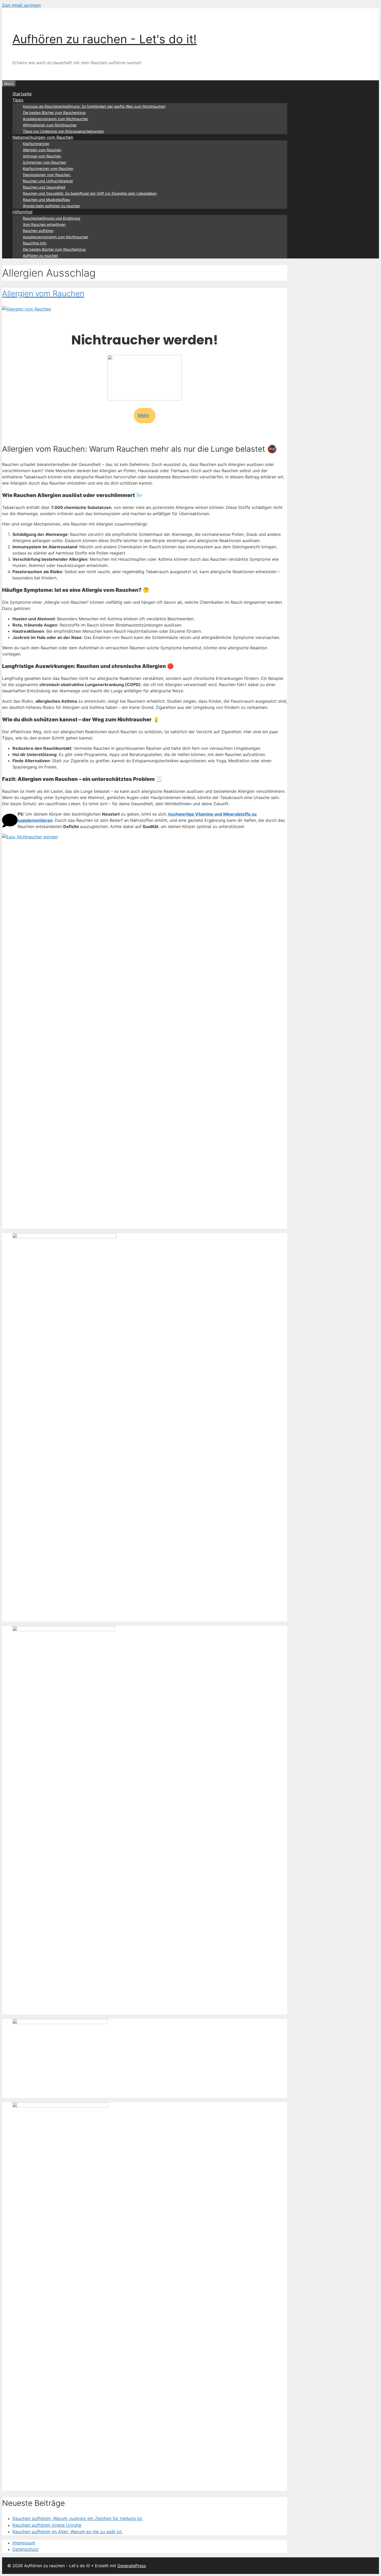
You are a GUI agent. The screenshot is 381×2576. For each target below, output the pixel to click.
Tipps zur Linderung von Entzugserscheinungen (63, 131)
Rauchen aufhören (38, 231)
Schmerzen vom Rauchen (44, 162)
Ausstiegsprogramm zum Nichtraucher (55, 119)
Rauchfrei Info (35, 243)
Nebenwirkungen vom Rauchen (43, 137)
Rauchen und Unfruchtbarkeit (48, 181)
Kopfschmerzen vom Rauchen (48, 168)
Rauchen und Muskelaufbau (46, 200)
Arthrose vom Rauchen (42, 156)
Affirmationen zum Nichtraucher (50, 125)
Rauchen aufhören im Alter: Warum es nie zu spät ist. (68, 2532)
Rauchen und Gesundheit (44, 187)
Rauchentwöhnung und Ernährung (52, 218)
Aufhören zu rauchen (40, 256)
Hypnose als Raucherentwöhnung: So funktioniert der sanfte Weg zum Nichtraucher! (94, 106)
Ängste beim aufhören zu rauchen (51, 206)
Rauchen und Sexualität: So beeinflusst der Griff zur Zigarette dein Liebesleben (90, 193)
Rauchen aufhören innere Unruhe (47, 2525)
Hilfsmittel (22, 212)
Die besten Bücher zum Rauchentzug (54, 113)
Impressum (24, 2543)
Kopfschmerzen (36, 144)
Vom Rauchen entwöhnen (44, 224)
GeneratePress (132, 2566)
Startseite (22, 94)
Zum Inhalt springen (21, 5)
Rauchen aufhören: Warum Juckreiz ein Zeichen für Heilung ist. (78, 2519)
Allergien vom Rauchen (42, 150)
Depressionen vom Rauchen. (47, 175)
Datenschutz (26, 2549)
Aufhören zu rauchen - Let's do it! (105, 39)
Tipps (18, 100)
